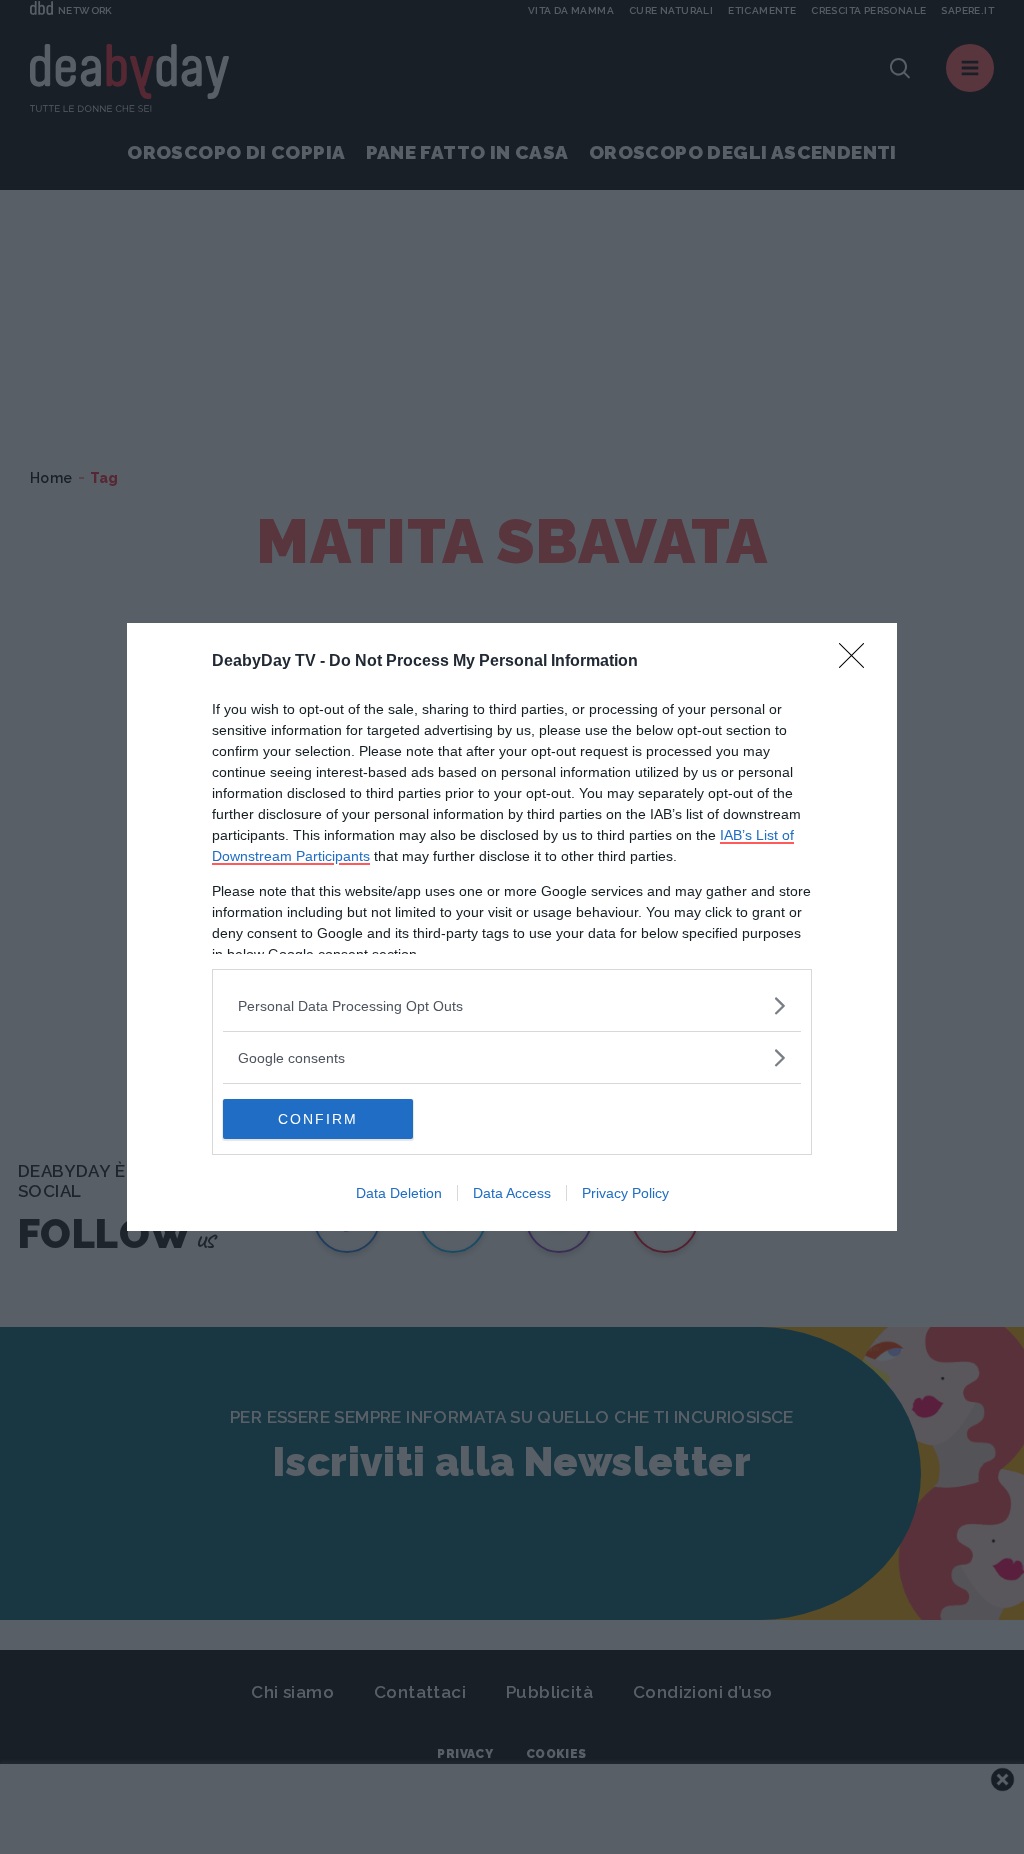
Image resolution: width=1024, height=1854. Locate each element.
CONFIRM (318, 1119)
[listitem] (512, 1005)
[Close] (858, 662)
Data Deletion (399, 1193)
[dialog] (512, 927)
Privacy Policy (625, 1193)
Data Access (512, 1193)
